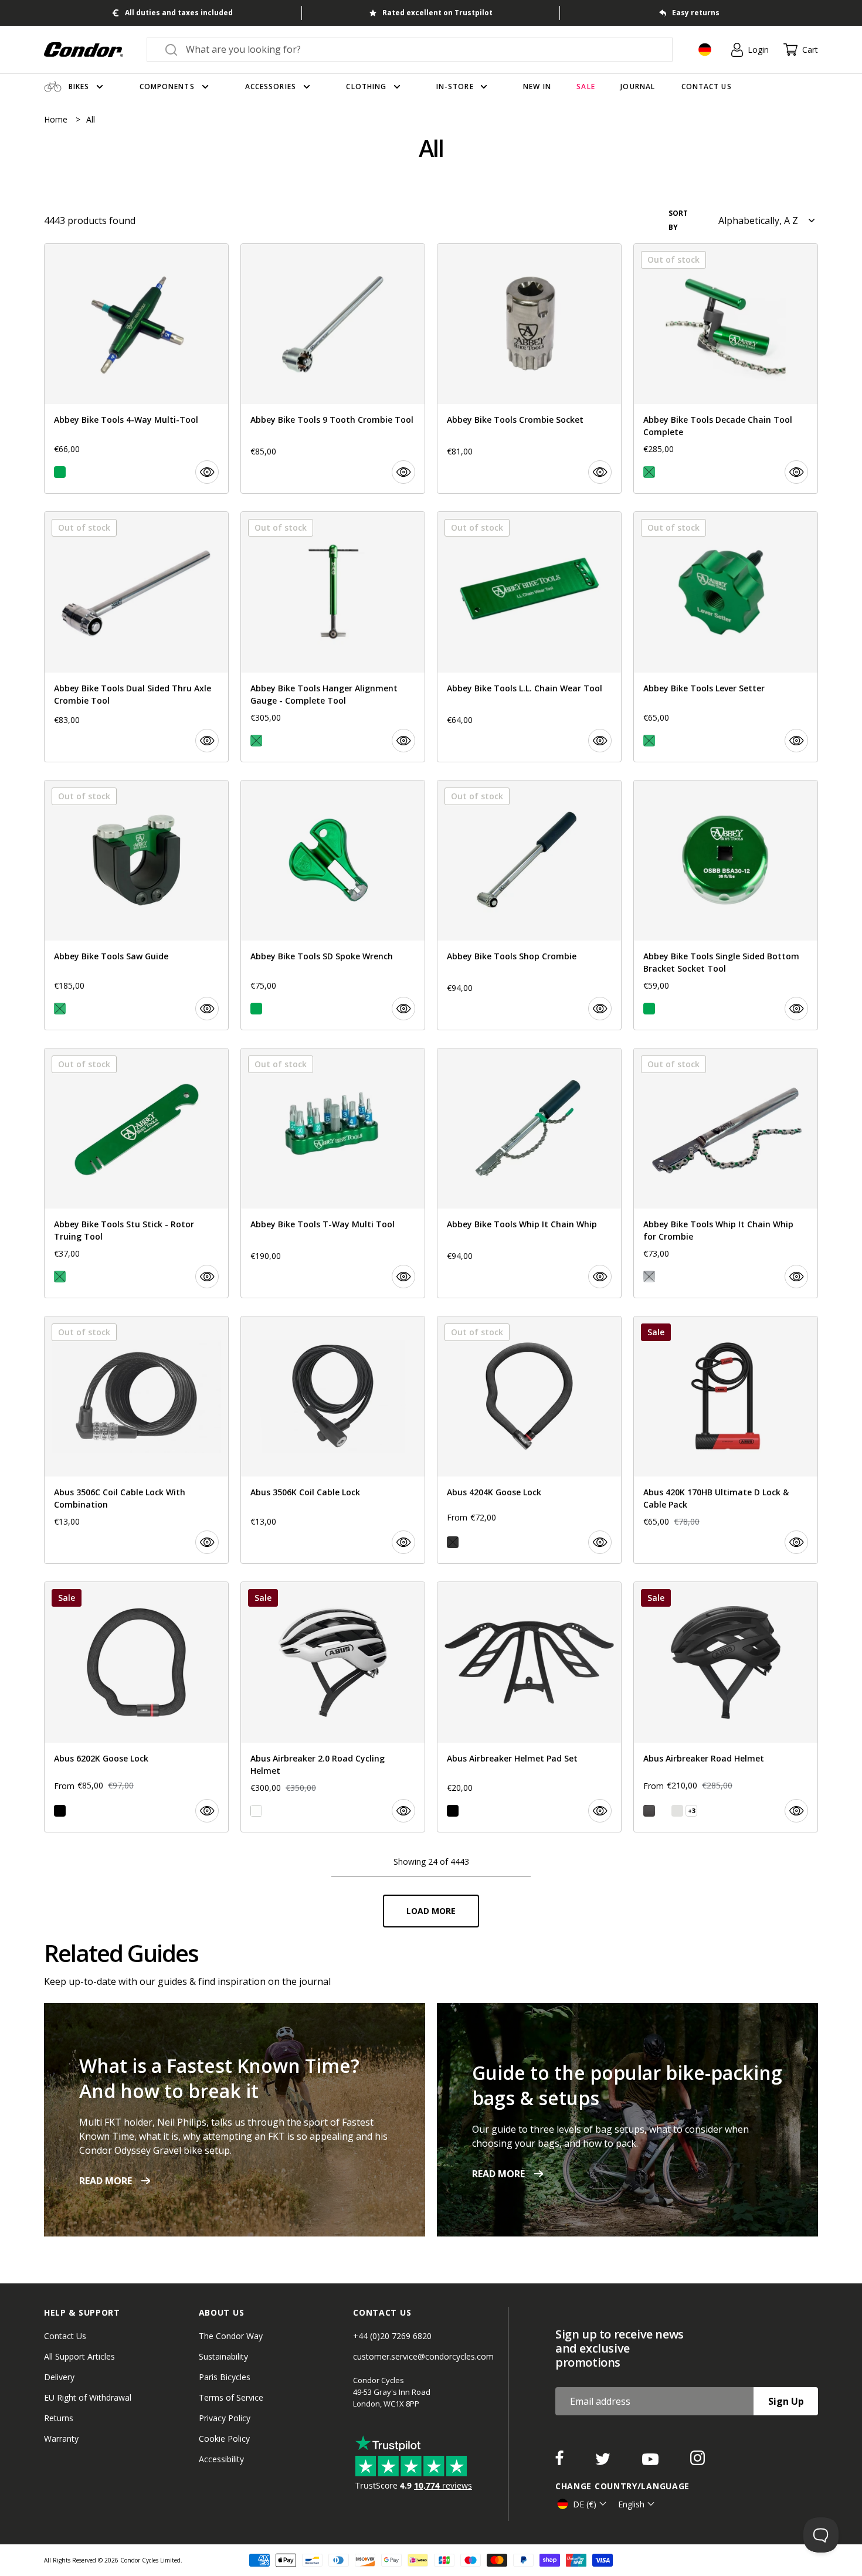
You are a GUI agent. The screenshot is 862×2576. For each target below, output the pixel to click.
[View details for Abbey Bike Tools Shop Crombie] (529, 905)
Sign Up (786, 2401)
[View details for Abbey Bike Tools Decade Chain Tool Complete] (726, 369)
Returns (59, 2418)
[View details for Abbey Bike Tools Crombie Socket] (529, 369)
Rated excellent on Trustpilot (437, 13)
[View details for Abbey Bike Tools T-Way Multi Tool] (333, 1173)
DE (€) (585, 2504)
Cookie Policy (224, 2438)
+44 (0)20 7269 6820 (392, 2336)
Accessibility (221, 2459)
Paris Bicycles (225, 2377)
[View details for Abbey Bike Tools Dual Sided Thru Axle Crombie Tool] (136, 637)
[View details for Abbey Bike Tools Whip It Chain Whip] (529, 1173)
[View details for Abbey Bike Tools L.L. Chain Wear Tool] (529, 637)
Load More (431, 1911)
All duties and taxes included (179, 13)
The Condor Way (231, 2336)
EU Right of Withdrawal (88, 2397)
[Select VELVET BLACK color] (649, 1811)
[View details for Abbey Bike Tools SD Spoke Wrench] (333, 905)
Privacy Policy (225, 2418)
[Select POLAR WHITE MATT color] (663, 1811)
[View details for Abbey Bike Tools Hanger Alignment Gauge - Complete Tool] (333, 637)
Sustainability (223, 2356)
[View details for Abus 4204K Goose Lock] (529, 1440)
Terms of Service (231, 2397)
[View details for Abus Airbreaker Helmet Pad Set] (529, 1707)
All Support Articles (79, 2356)
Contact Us (65, 2336)
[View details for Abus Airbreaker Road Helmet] (726, 1707)
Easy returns (696, 13)
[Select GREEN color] (60, 472)
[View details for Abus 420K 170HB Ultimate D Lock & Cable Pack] (726, 1440)
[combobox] (420, 49)
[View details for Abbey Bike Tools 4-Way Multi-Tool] (136, 369)
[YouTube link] (651, 2462)
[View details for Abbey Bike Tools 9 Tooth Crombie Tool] (333, 369)
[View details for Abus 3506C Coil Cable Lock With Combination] (136, 1440)
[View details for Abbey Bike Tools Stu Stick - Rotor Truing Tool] (136, 1173)
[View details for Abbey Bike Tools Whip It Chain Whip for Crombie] (726, 1173)
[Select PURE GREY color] (677, 1811)
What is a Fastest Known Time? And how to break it (219, 2078)
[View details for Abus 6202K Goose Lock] (136, 1707)
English (631, 2504)
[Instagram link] (698, 2462)
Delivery (59, 2377)
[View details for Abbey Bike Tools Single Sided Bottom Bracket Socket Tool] (726, 905)
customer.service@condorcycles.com (423, 2356)
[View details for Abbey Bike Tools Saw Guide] (136, 905)
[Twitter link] (604, 2462)
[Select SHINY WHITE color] (256, 1811)
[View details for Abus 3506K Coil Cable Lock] (333, 1440)
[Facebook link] (561, 2462)
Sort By (678, 220)
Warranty (61, 2438)
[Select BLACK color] (60, 1811)
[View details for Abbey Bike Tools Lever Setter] (726, 637)
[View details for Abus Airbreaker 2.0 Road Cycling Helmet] (333, 1707)
